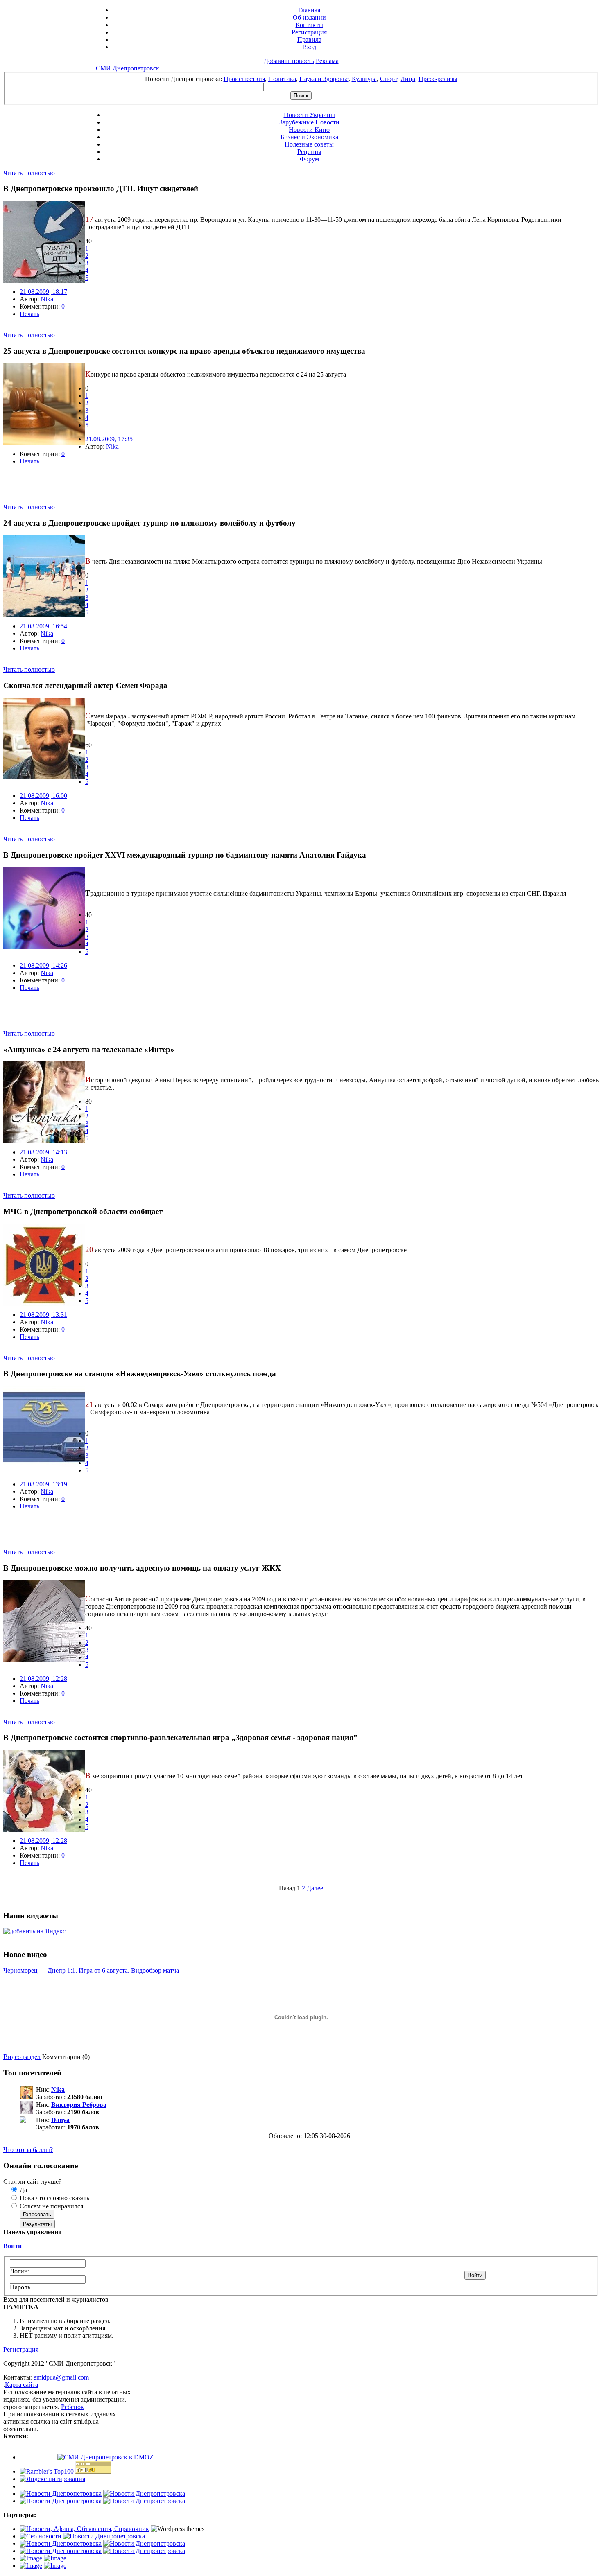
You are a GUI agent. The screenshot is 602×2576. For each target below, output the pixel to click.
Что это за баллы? (28, 2150)
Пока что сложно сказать (54, 2198)
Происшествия (244, 79)
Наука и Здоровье (324, 79)
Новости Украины (309, 115)
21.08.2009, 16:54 (43, 626)
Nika (47, 299)
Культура (364, 79)
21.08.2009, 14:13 (43, 1152)
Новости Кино (309, 130)
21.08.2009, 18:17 (43, 292)
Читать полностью (29, 173)
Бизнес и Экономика (309, 137)
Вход (309, 47)
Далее (315, 1888)
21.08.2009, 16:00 (43, 796)
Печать (29, 314)
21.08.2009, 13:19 (43, 1484)
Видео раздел (22, 2057)
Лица (408, 79)
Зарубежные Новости (309, 122)
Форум (309, 159)
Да (23, 2190)
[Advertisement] (99, 491)
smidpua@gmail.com (61, 2377)
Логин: (20, 2271)
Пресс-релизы (438, 79)
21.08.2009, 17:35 (109, 439)
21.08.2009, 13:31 (43, 1315)
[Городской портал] (84, 2529)
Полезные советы (309, 144)
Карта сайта (21, 2385)
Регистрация (309, 32)
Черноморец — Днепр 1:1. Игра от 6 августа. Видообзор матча (91, 1970)
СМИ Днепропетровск (128, 68)
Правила (309, 40)
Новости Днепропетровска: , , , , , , (301, 79)
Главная (309, 10)
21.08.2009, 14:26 (43, 965)
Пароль (20, 2287)
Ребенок (72, 2407)
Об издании (309, 17)
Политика (282, 79)
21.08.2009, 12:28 (43, 1679)
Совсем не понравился (51, 2206)
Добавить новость (289, 61)
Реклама (327, 61)
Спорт (389, 79)
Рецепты (309, 152)
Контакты (309, 25)
